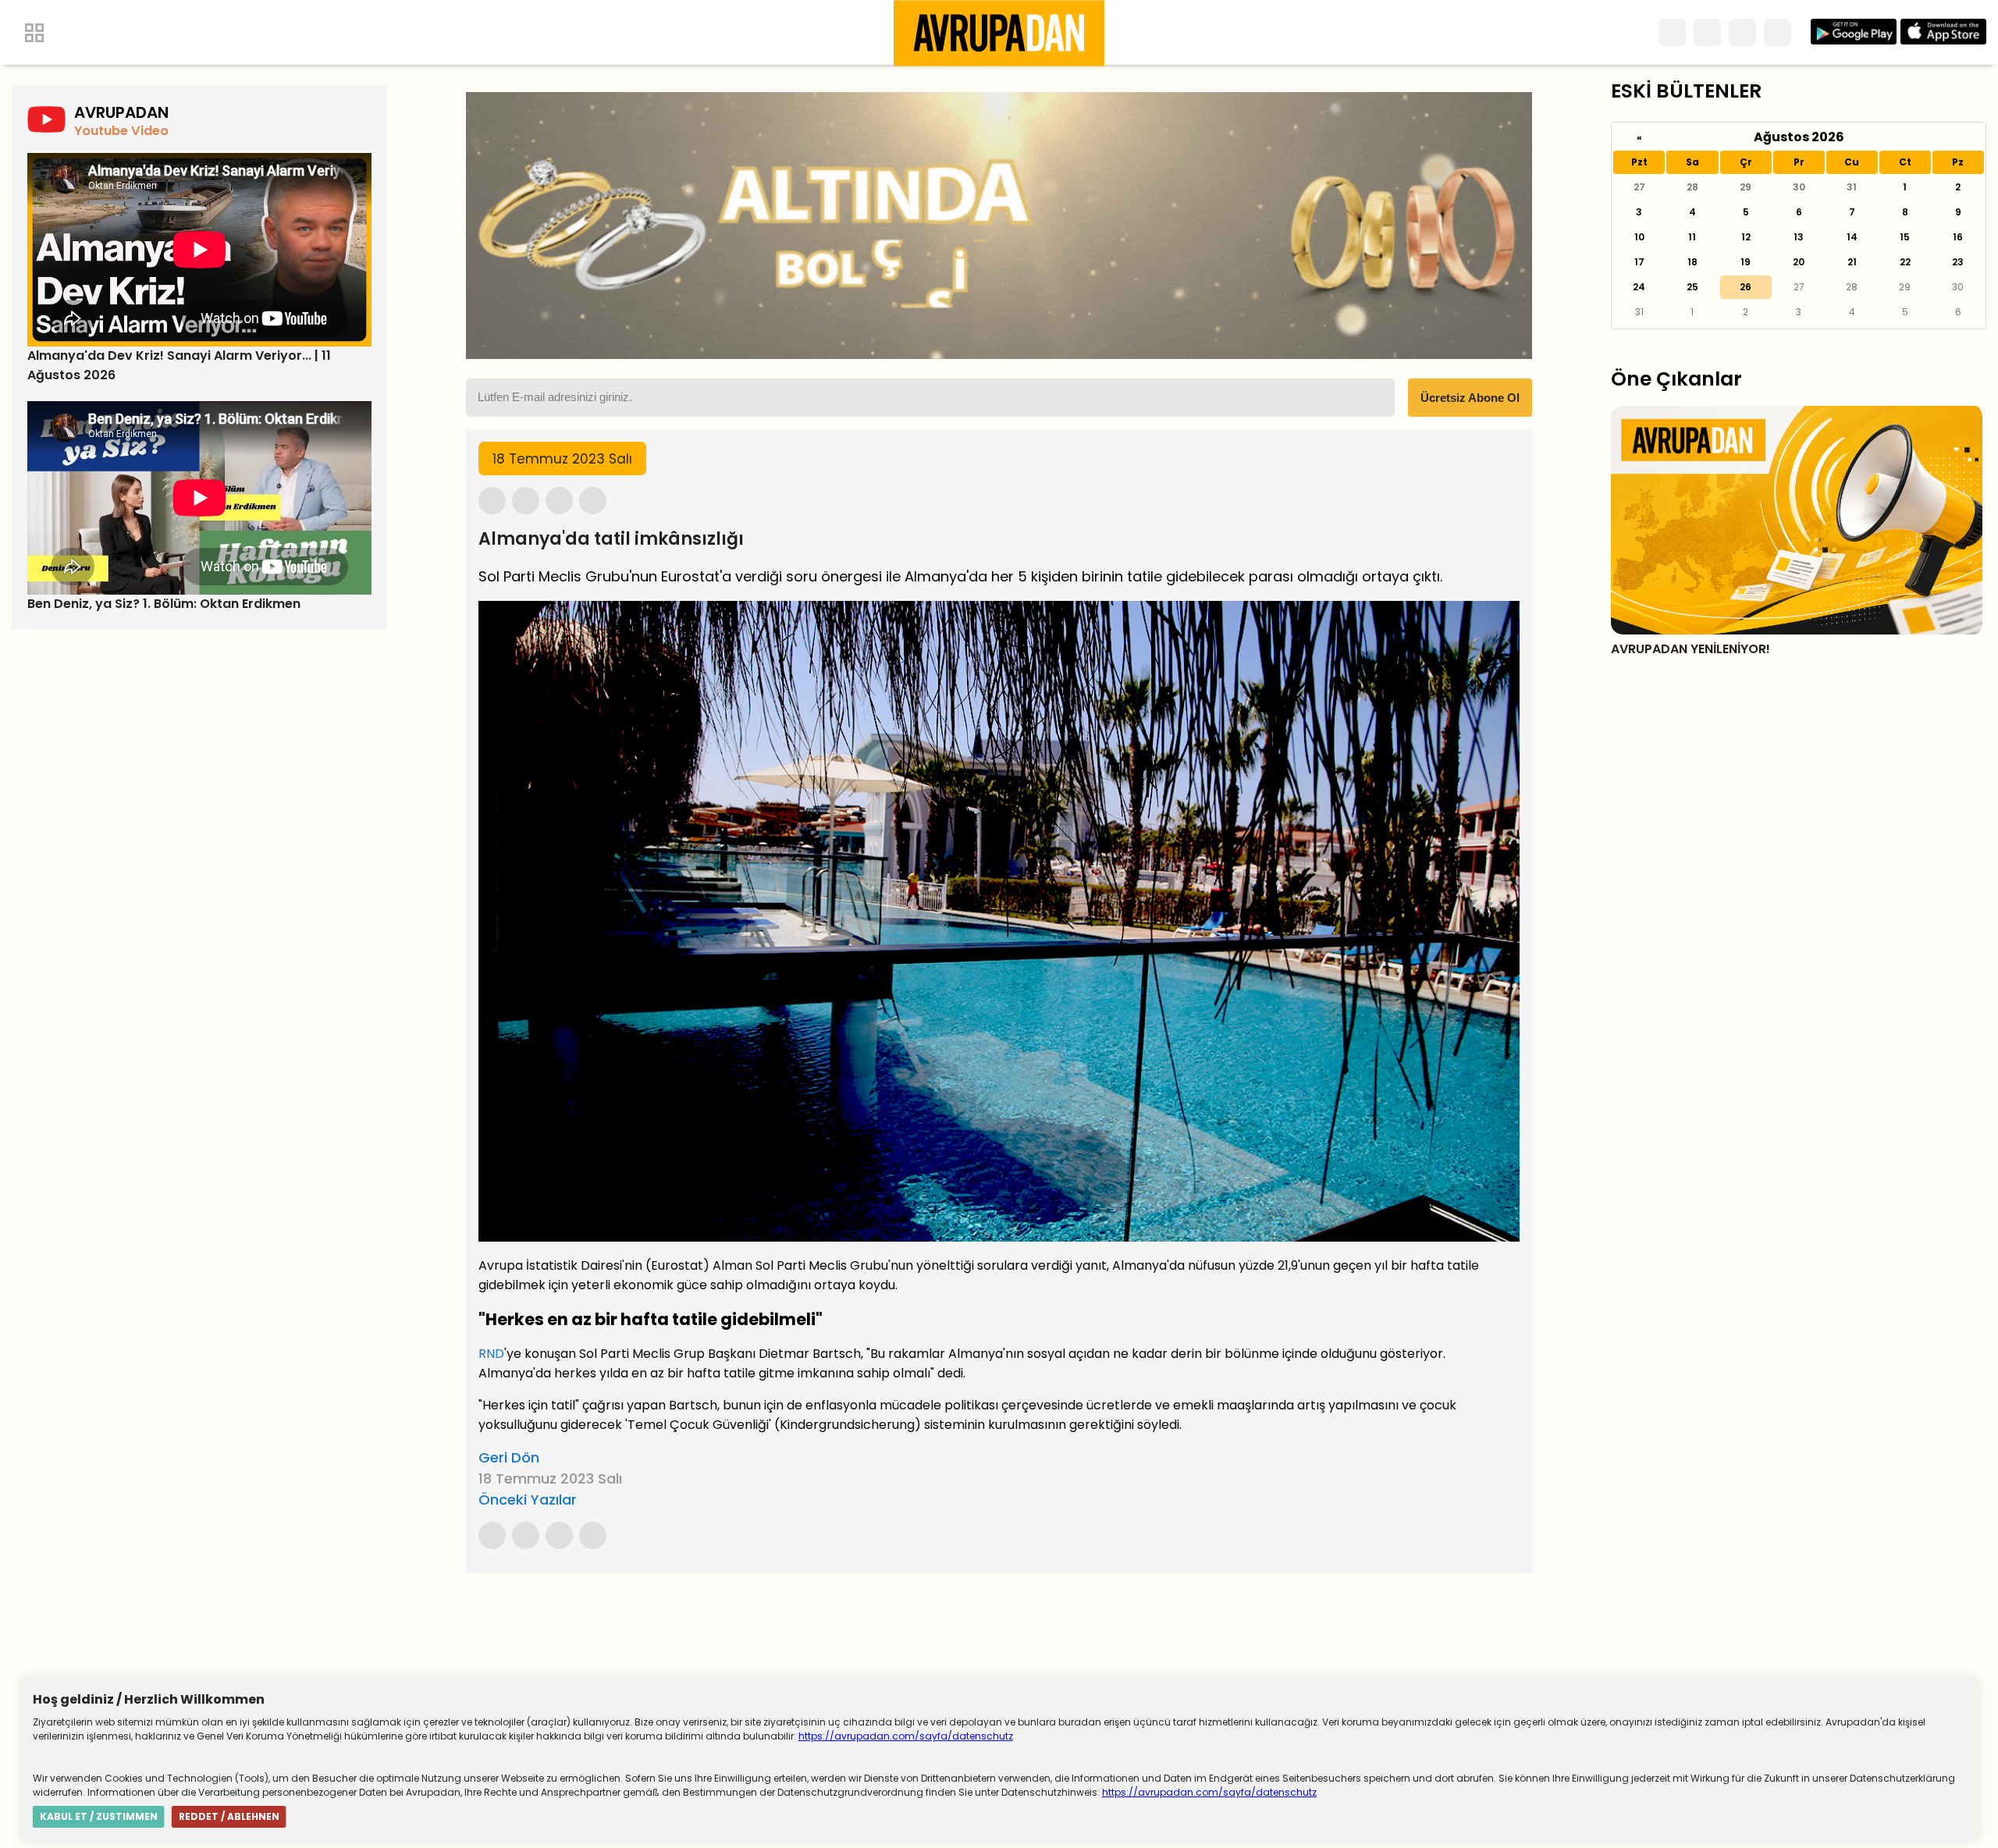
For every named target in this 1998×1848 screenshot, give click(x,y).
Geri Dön (509, 1457)
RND (491, 1354)
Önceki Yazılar (528, 1500)
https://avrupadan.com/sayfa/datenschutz (906, 1736)
